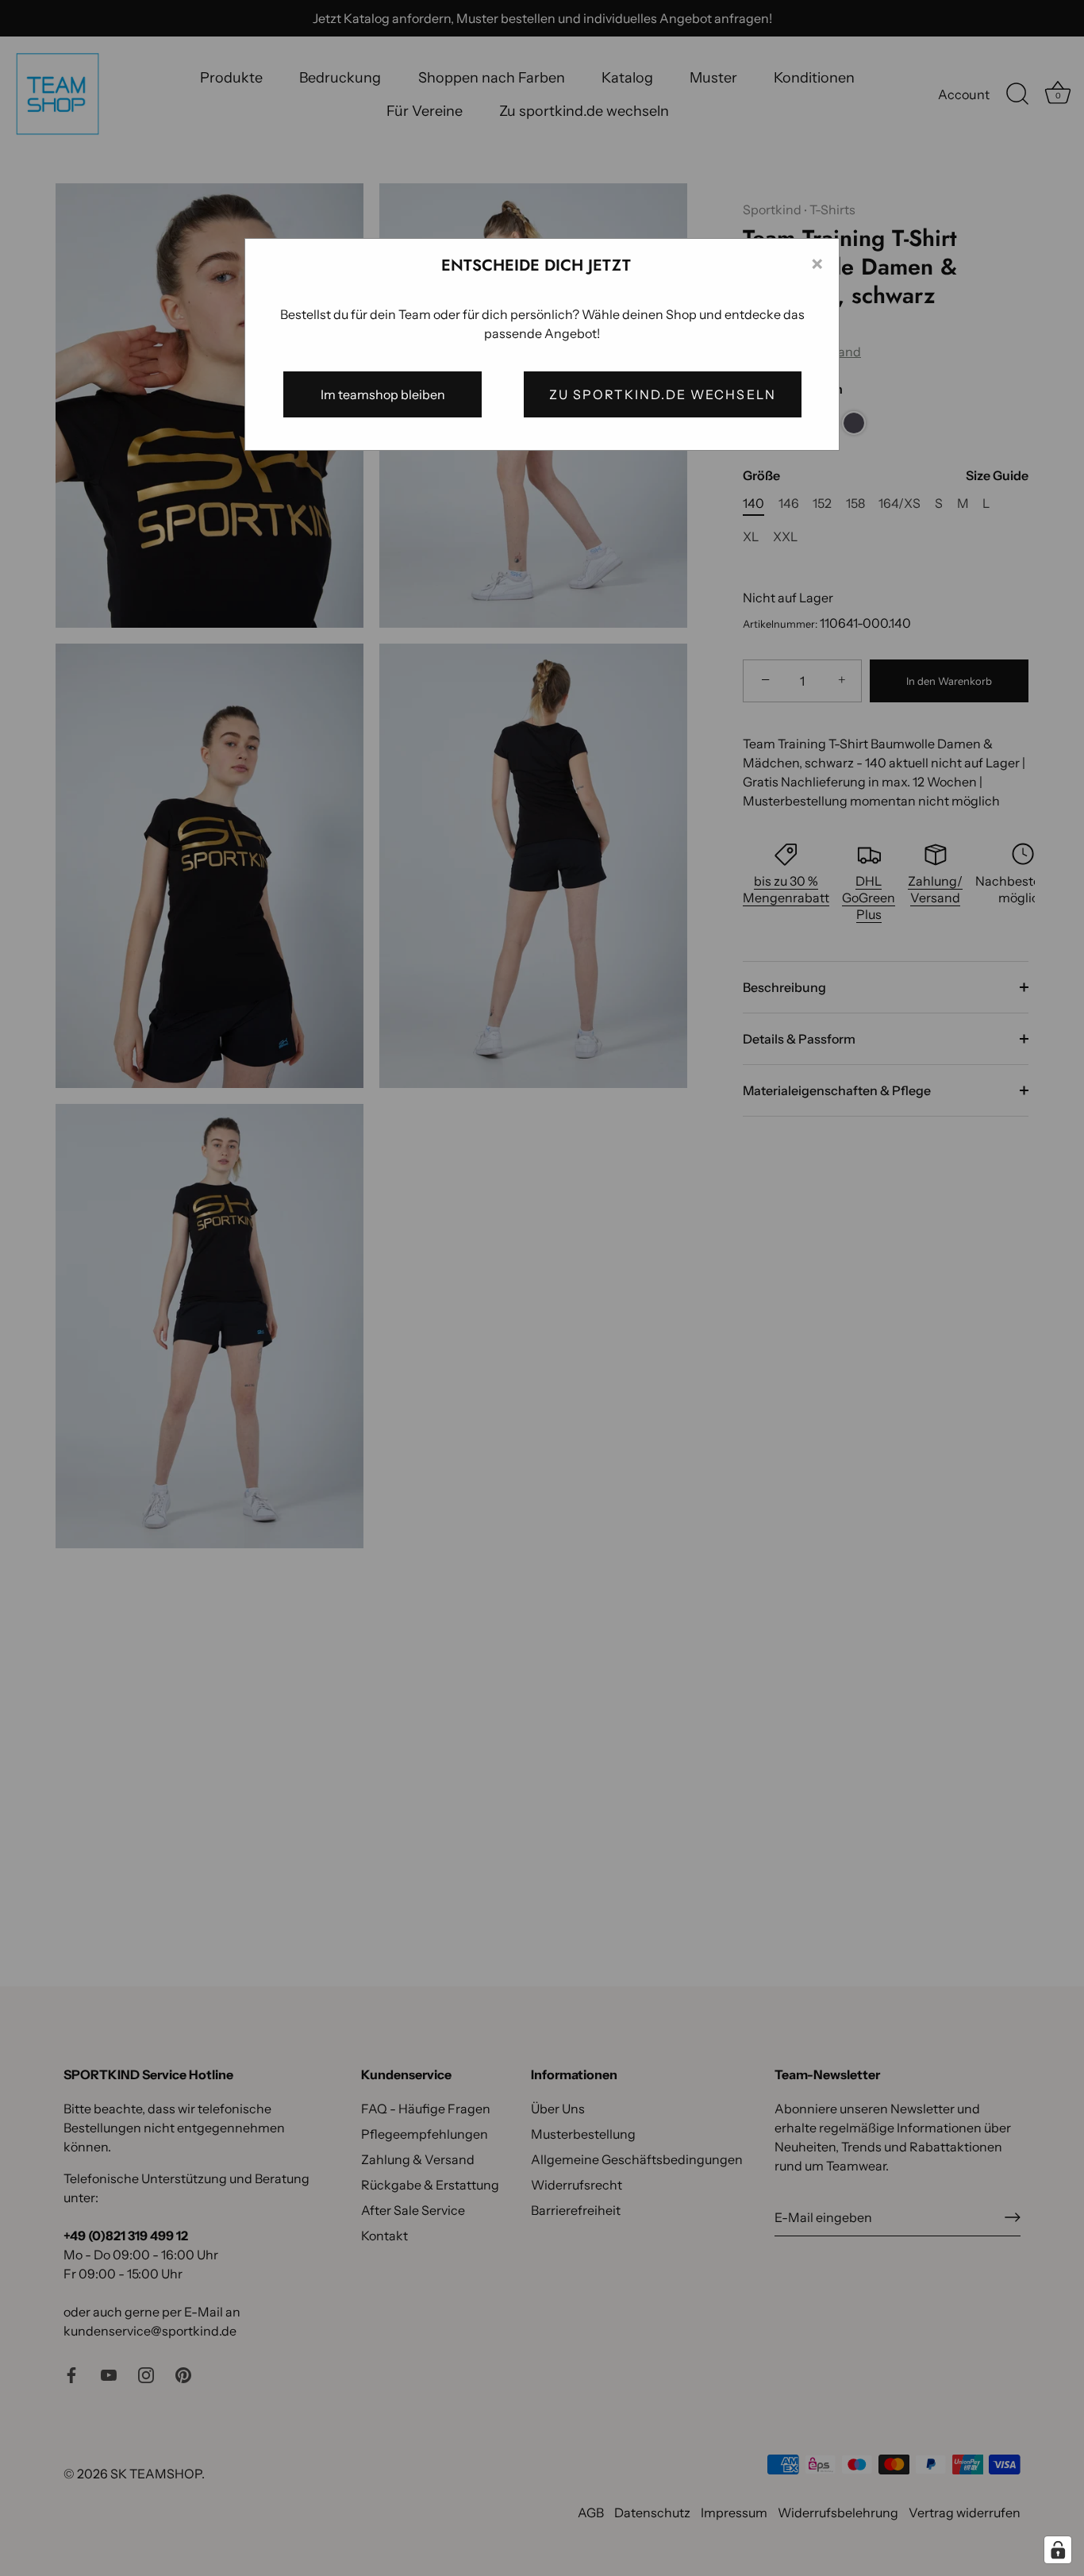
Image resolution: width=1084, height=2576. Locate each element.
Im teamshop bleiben (383, 394)
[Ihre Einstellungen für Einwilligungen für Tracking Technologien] (1058, 2550)
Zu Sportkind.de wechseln (663, 394)
